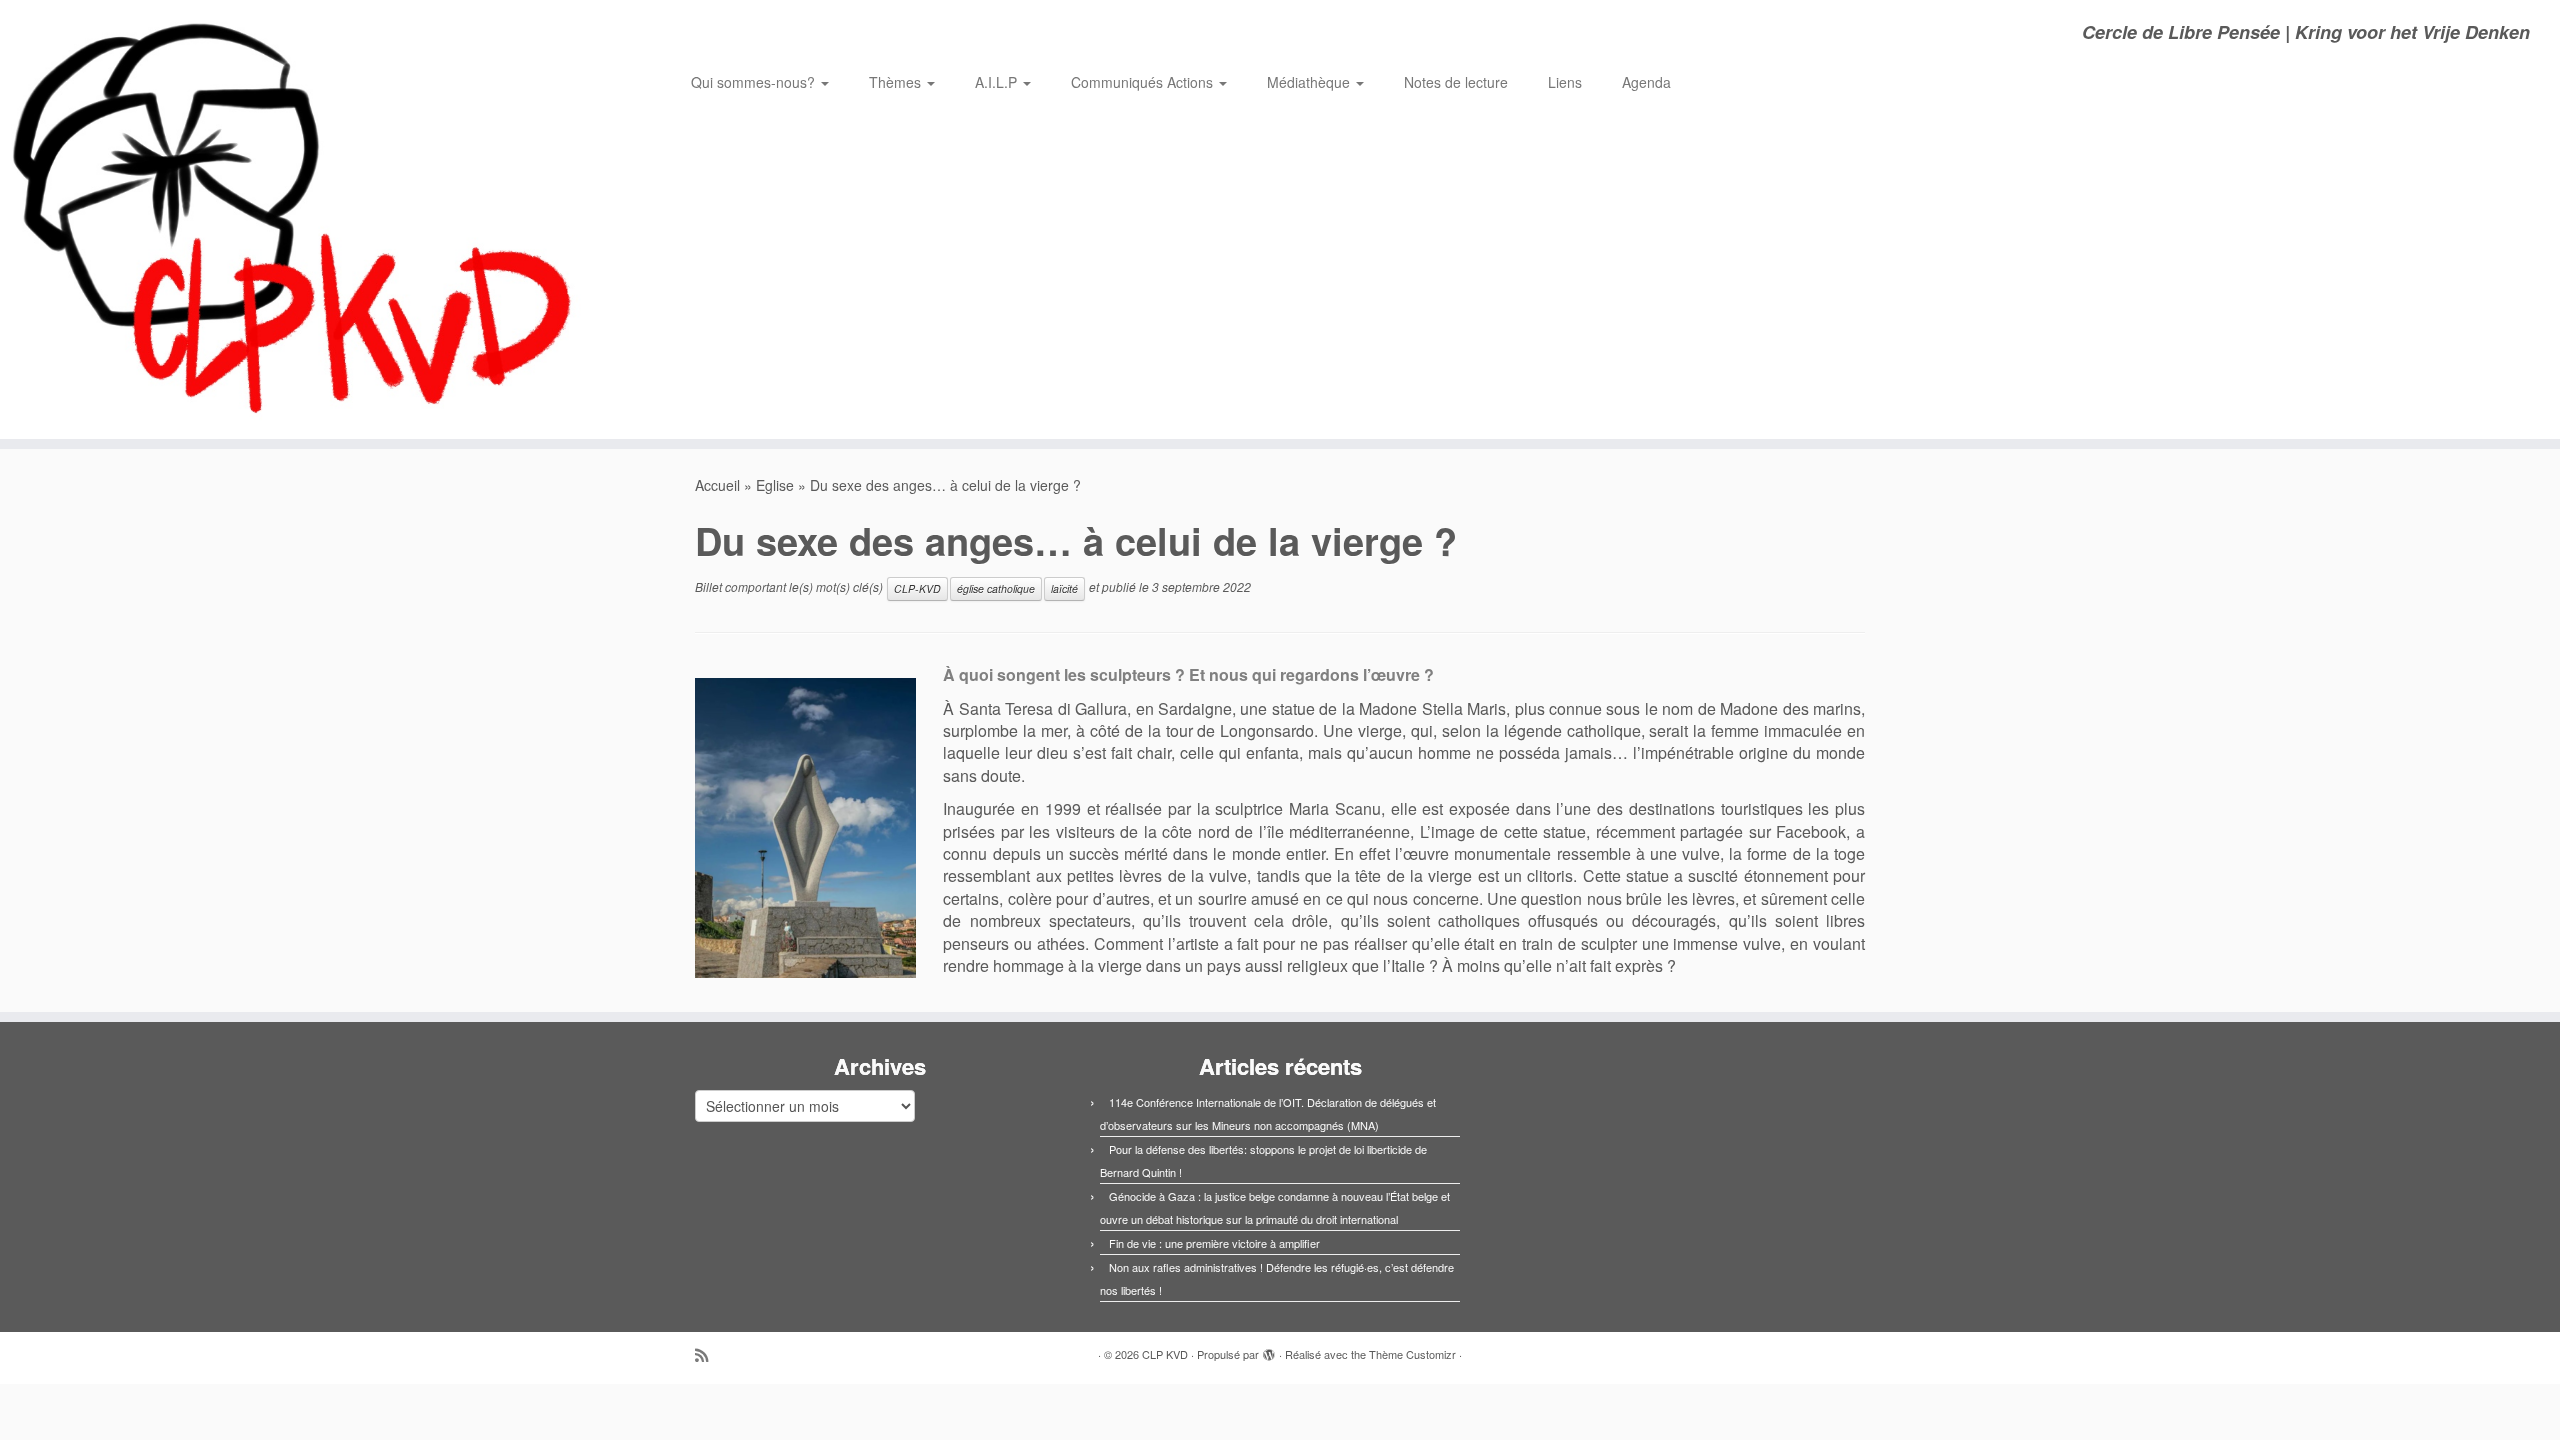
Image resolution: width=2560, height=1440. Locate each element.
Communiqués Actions (1144, 82)
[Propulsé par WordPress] (1269, 1350)
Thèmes (897, 82)
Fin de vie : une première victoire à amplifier (1214, 1243)
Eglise (775, 485)
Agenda (1646, 82)
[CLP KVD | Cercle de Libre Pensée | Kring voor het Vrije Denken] (295, 219)
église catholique (996, 588)
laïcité (1064, 588)
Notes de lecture (1456, 82)
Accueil (717, 485)
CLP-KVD (917, 588)
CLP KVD (1165, 1354)
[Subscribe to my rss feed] (708, 1354)
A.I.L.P (998, 82)
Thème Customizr (1412, 1354)
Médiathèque (1310, 82)
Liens (1565, 82)
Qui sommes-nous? (755, 82)
